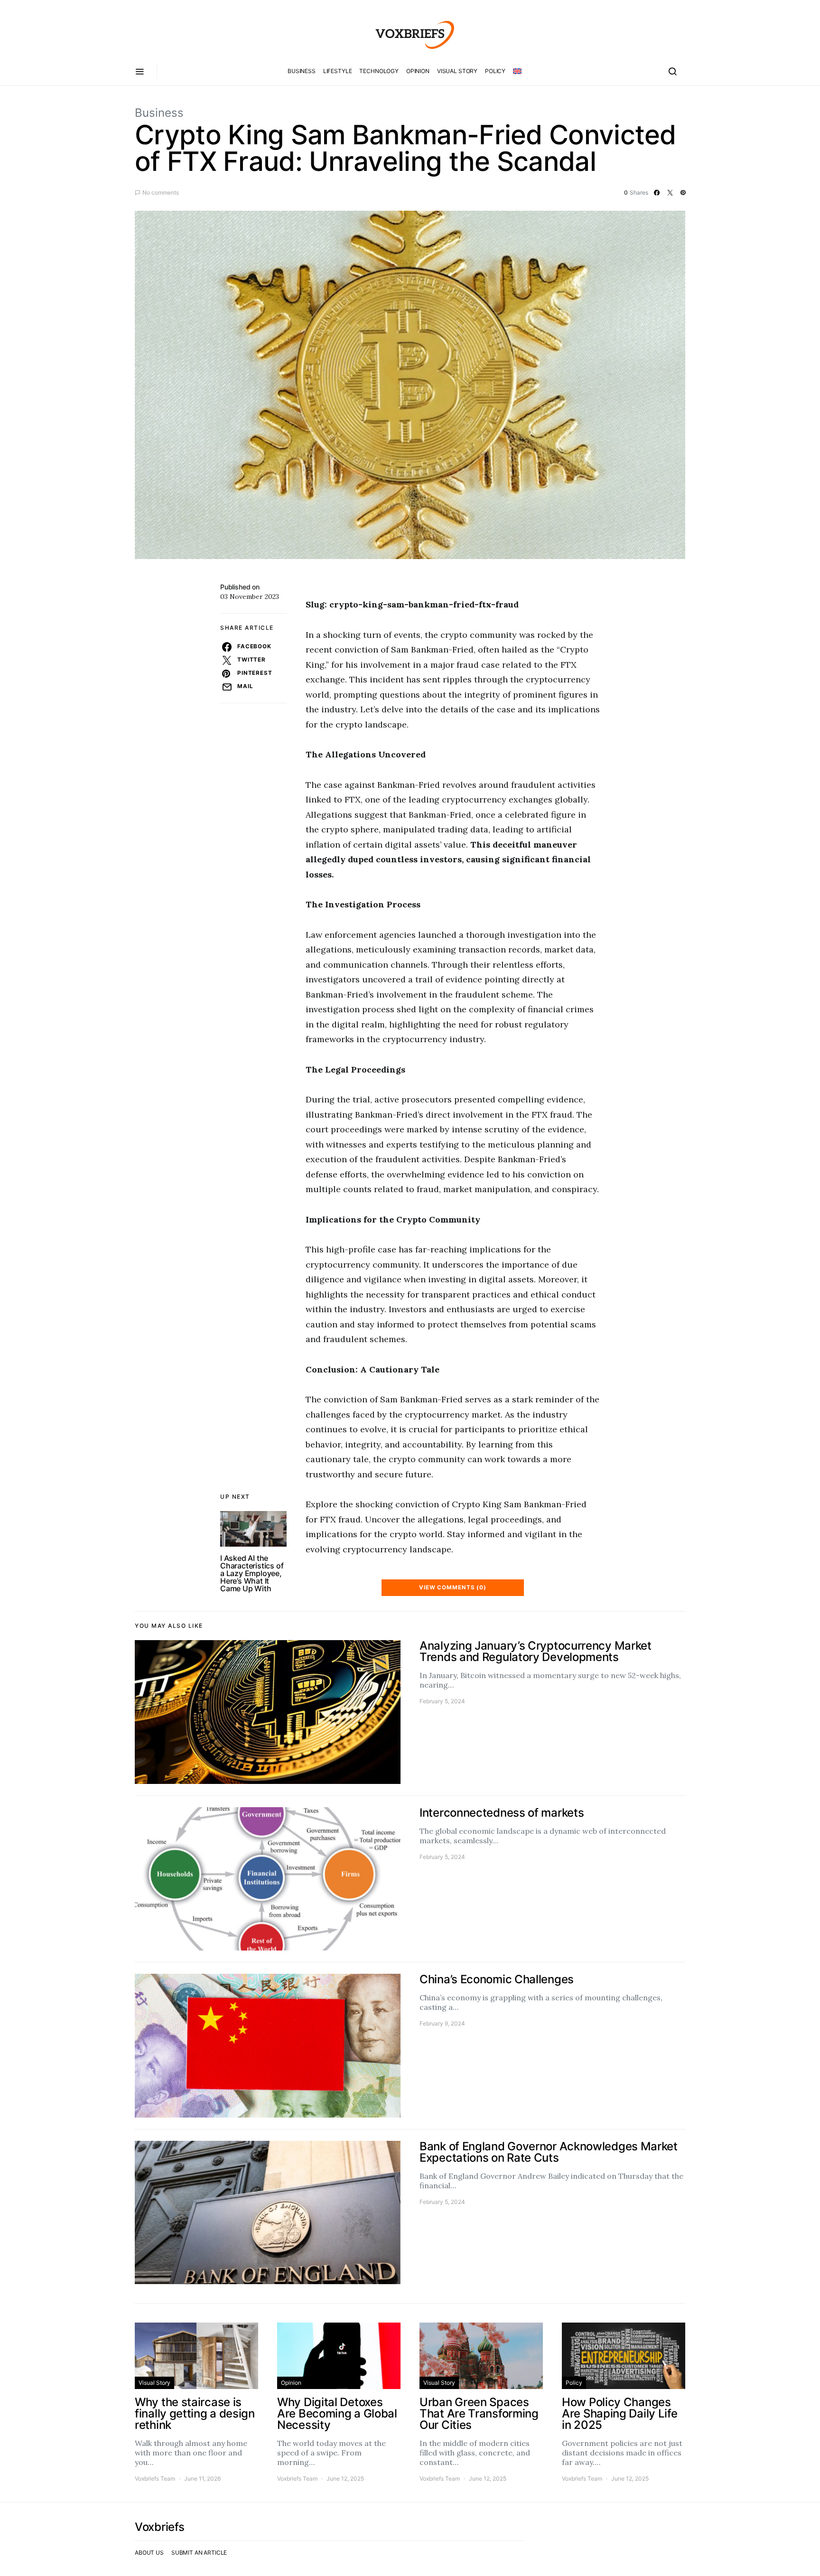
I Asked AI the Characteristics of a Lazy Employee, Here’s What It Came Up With (252, 1573)
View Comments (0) (453, 1587)
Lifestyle (338, 71)
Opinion (418, 71)
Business (302, 71)
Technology (379, 71)
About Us (149, 2553)
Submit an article (199, 2553)
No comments (161, 192)
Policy (495, 71)
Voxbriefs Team (155, 2478)
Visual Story (457, 71)
